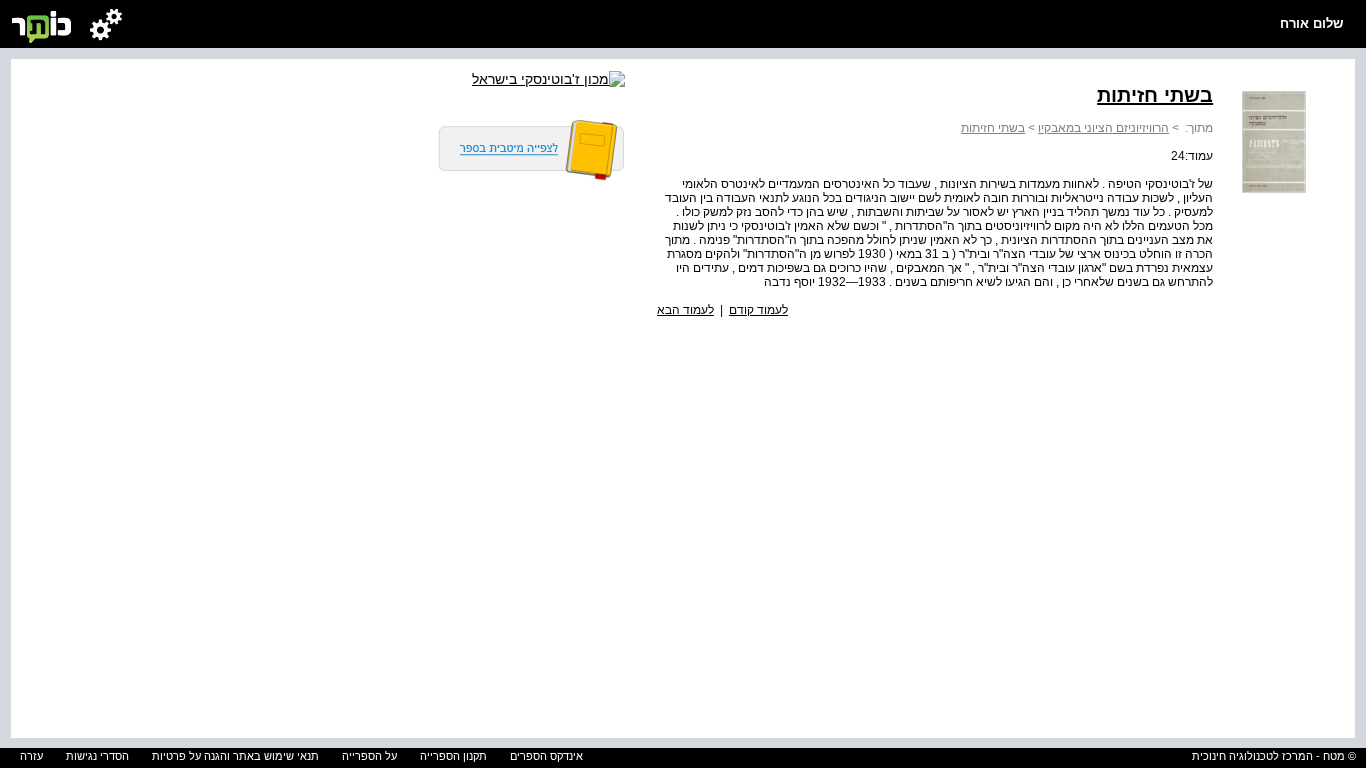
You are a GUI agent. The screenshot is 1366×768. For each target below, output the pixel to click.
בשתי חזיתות (993, 128)
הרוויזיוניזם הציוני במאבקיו (1103, 128)
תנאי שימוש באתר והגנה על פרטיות (235, 756)
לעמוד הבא (685, 310)
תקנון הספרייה (453, 756)
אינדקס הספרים (546, 756)
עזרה (31, 756)
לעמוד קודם (758, 310)
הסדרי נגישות (97, 756)
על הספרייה (369, 756)
